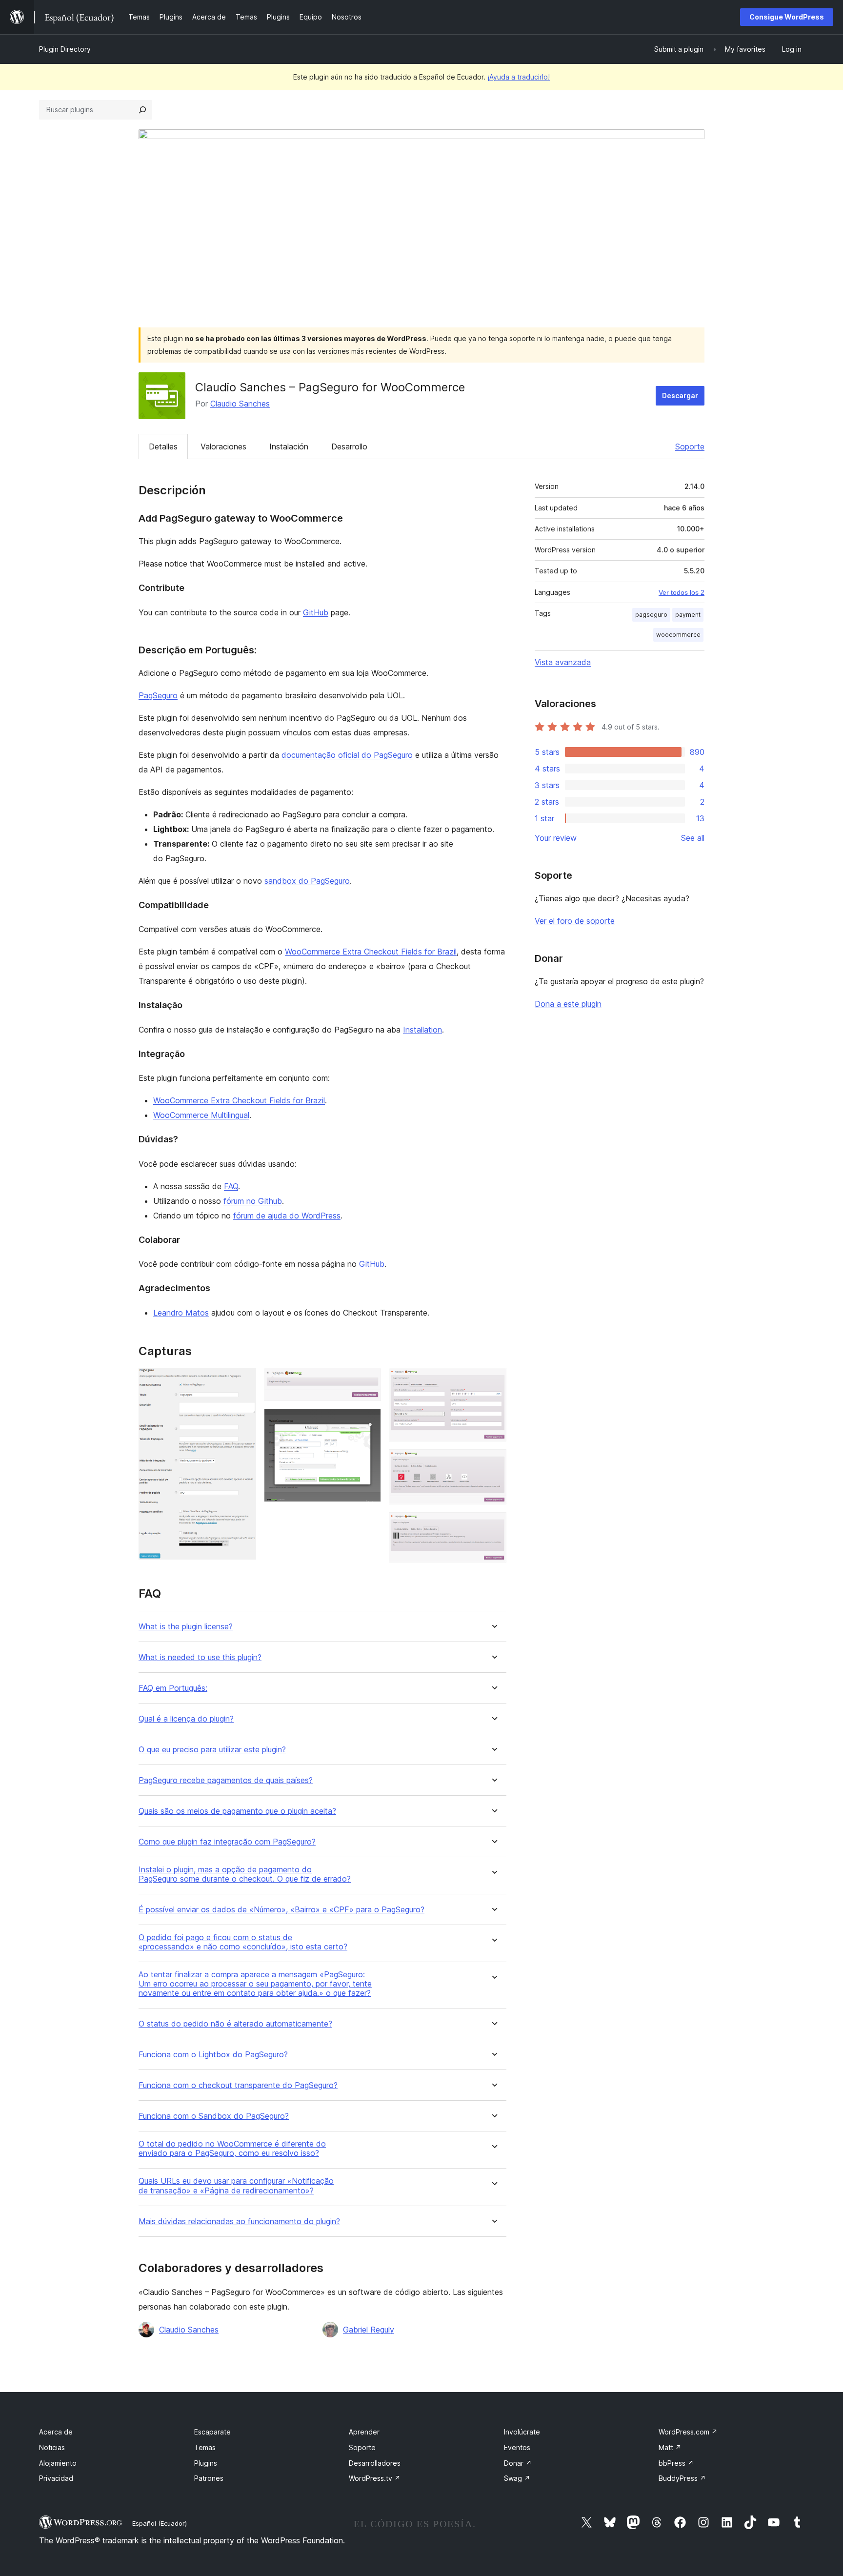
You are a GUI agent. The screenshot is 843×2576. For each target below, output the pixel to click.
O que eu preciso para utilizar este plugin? (212, 1750)
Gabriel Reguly (369, 2330)
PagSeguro (158, 695)
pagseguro (651, 615)
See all (693, 838)
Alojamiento (58, 2463)
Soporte (690, 446)
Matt (670, 2447)
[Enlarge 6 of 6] (493, 1525)
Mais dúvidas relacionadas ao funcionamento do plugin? (239, 2221)
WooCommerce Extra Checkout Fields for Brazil (371, 952)
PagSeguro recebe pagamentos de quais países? (226, 1780)
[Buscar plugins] (142, 110)
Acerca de (56, 2432)
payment (688, 615)
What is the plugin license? (186, 1627)
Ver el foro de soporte (575, 921)
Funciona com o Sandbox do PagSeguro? (214, 2116)
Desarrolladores (375, 2463)
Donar (518, 2463)
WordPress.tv (375, 2478)
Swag (517, 2478)
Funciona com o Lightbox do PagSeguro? (213, 2055)
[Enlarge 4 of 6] (493, 1381)
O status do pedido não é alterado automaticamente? (235, 2024)
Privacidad (56, 2478)
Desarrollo (349, 446)
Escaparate (212, 2432)
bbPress (676, 2463)
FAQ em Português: (173, 1688)
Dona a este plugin (568, 1004)
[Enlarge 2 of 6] (368, 1381)
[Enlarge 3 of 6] (368, 1422)
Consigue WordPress (787, 17)
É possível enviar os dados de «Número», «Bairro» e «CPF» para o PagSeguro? (281, 1910)
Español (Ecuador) (160, 2523)
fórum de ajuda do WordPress (287, 1216)
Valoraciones (223, 446)
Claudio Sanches (240, 404)
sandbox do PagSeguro (307, 881)
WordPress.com (688, 2432)
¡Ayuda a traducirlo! (519, 77)
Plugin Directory (65, 49)
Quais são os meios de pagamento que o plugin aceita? (237, 1811)
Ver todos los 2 (682, 592)
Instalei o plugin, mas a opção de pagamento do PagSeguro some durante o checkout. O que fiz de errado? (245, 1874)
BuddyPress (682, 2478)
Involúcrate (522, 2432)
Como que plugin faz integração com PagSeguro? (227, 1842)
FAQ (231, 1186)
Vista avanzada (563, 662)
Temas (205, 2447)
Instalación (289, 446)
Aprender (364, 2432)
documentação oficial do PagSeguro (347, 755)
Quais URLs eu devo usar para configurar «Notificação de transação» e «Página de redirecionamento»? (236, 2186)
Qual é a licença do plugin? (186, 1719)
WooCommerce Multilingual (201, 1115)
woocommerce (678, 635)
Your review (556, 838)
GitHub (316, 612)
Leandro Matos (181, 1313)
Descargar (680, 396)
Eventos (517, 2447)
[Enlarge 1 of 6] (243, 1381)
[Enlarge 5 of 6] (493, 1462)
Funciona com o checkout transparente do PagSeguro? (238, 2085)
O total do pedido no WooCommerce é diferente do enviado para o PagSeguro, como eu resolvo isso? (232, 2149)
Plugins (206, 2463)
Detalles (163, 446)
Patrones (209, 2478)
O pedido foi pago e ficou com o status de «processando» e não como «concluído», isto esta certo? (243, 1942)
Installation (422, 1030)
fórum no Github (253, 1201)
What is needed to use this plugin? (200, 1657)
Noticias (52, 2447)
